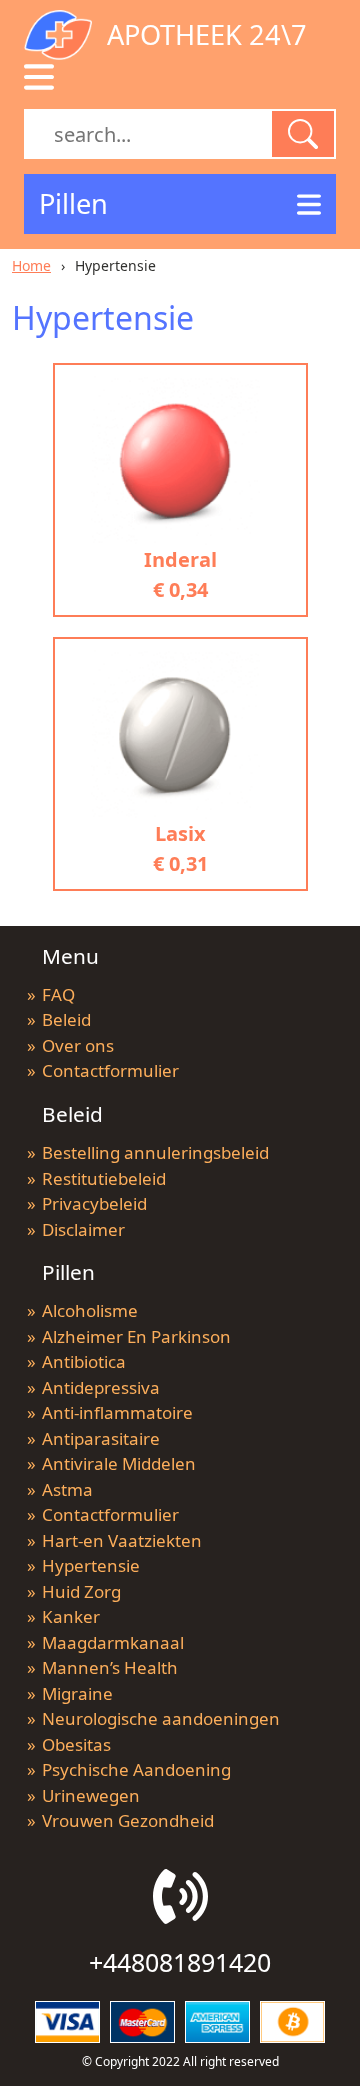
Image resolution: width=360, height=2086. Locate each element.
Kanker (71, 1616)
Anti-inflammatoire (117, 1412)
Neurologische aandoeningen (161, 1718)
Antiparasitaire (101, 1438)
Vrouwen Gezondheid (128, 1820)
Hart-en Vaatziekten (122, 1540)
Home (31, 265)
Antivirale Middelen (119, 1463)
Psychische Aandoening (136, 1769)
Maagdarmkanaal (113, 1642)
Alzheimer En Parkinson (136, 1336)
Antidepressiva (101, 1387)
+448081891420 (180, 1962)
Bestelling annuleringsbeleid (155, 1152)
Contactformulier (110, 1070)
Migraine (77, 1693)
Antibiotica (84, 1361)
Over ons (78, 1045)
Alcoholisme (90, 1310)
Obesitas (76, 1744)
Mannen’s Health (110, 1667)
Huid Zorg (81, 1591)
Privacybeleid (94, 1203)
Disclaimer (83, 1229)
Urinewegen (91, 1795)
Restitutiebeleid (104, 1178)
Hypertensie (91, 1565)
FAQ (58, 994)
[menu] (39, 77)
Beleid (66, 1019)
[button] (180, 204)
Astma (67, 1489)
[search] (303, 134)
